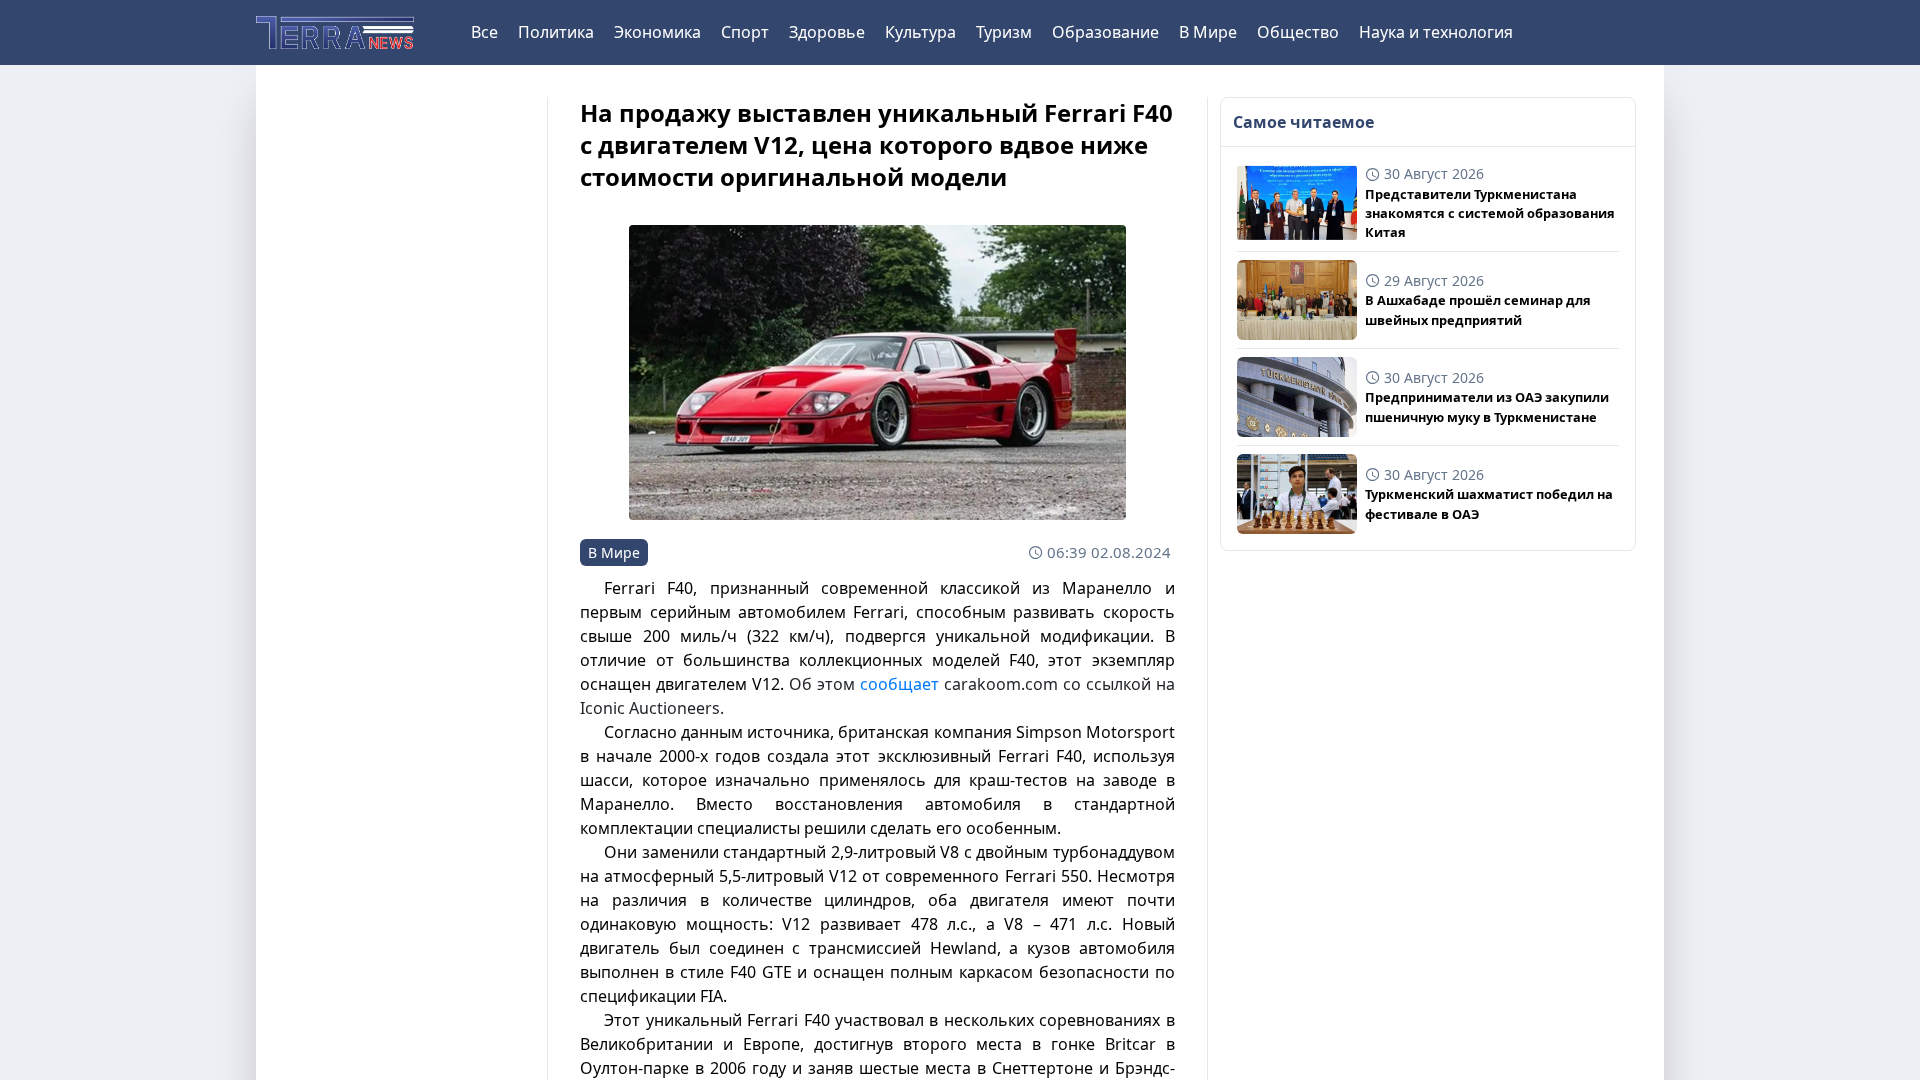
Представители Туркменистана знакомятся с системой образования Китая (1490, 213)
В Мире (1208, 32)
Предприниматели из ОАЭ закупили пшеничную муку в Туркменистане (1487, 406)
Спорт (745, 32)
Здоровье (827, 32)
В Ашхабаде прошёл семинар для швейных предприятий (1478, 309)
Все (484, 32)
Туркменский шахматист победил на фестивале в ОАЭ (1489, 503)
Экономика (657, 32)
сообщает (899, 684)
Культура (920, 32)
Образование (1105, 32)
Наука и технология (1436, 32)
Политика (556, 32)
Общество (1298, 32)
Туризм (1004, 32)
